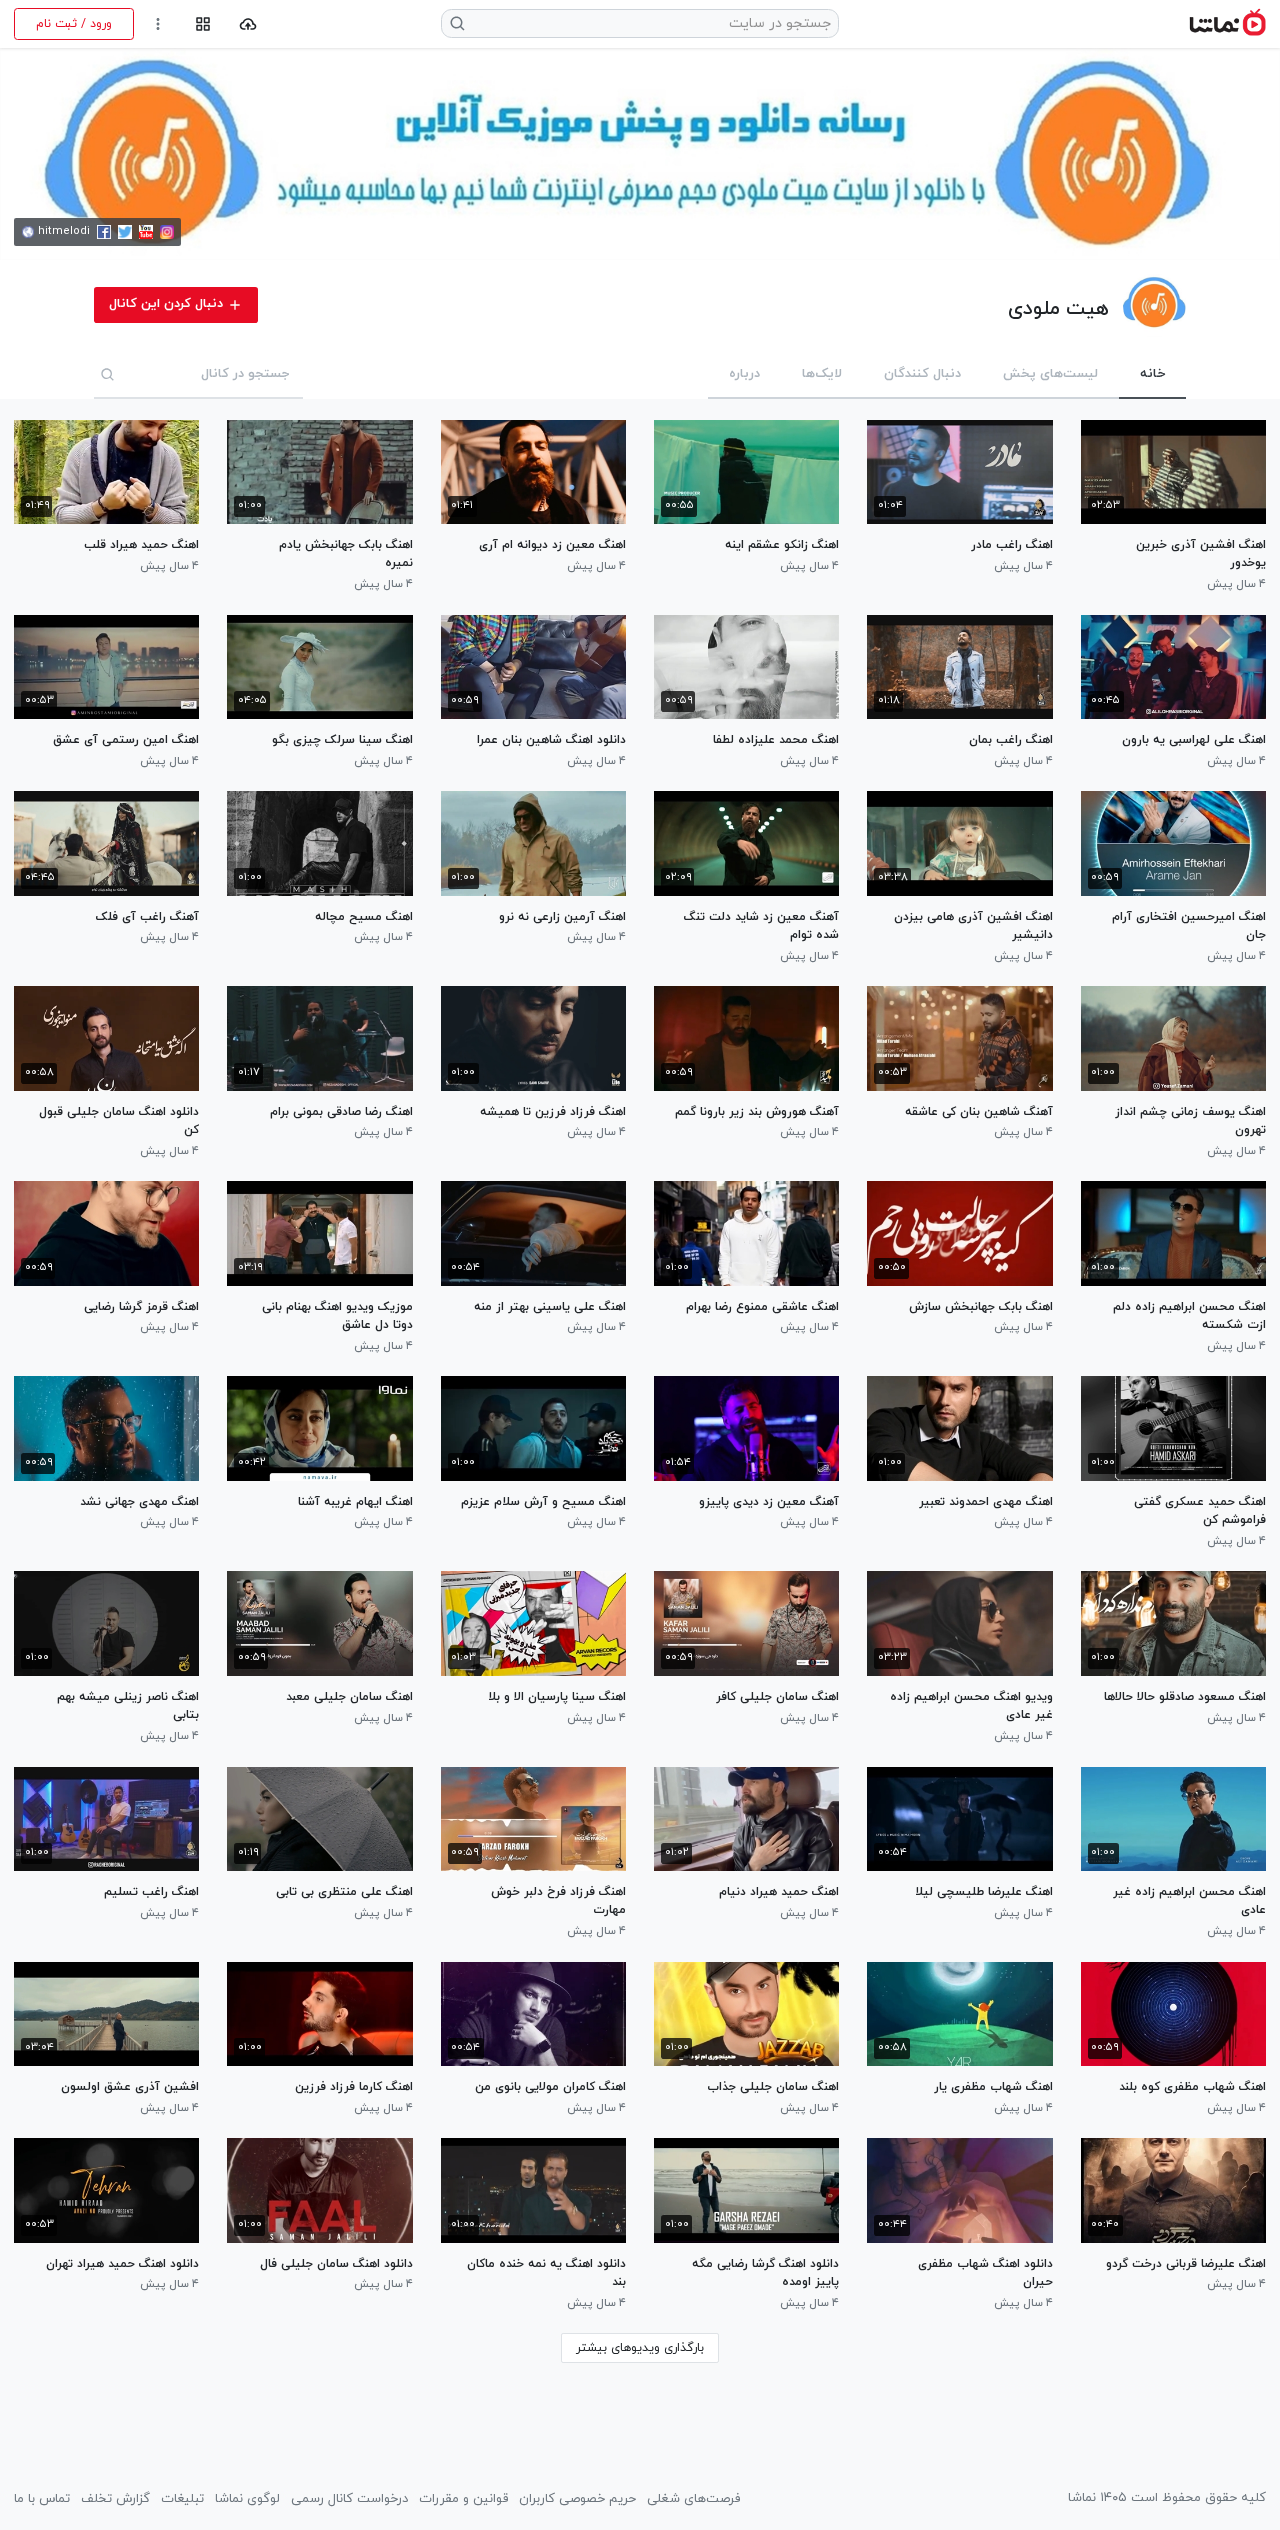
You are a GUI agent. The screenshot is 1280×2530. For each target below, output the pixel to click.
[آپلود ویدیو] (248, 24)
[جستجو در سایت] (458, 23)
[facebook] (104, 232)
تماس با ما (42, 2499)
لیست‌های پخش (1050, 374)
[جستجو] (108, 374)
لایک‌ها (822, 374)
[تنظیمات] (158, 24)
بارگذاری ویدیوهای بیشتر (640, 2348)
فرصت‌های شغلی (693, 2499)
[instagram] (167, 232)
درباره (744, 374)
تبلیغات (182, 2499)
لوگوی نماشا (247, 2499)
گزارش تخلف (115, 2499)
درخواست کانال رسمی (349, 2499)
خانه (1152, 374)
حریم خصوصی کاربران (577, 2499)
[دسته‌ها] (202, 24)
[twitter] (125, 232)
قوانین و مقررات (463, 2499)
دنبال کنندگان (922, 374)
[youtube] (146, 232)
